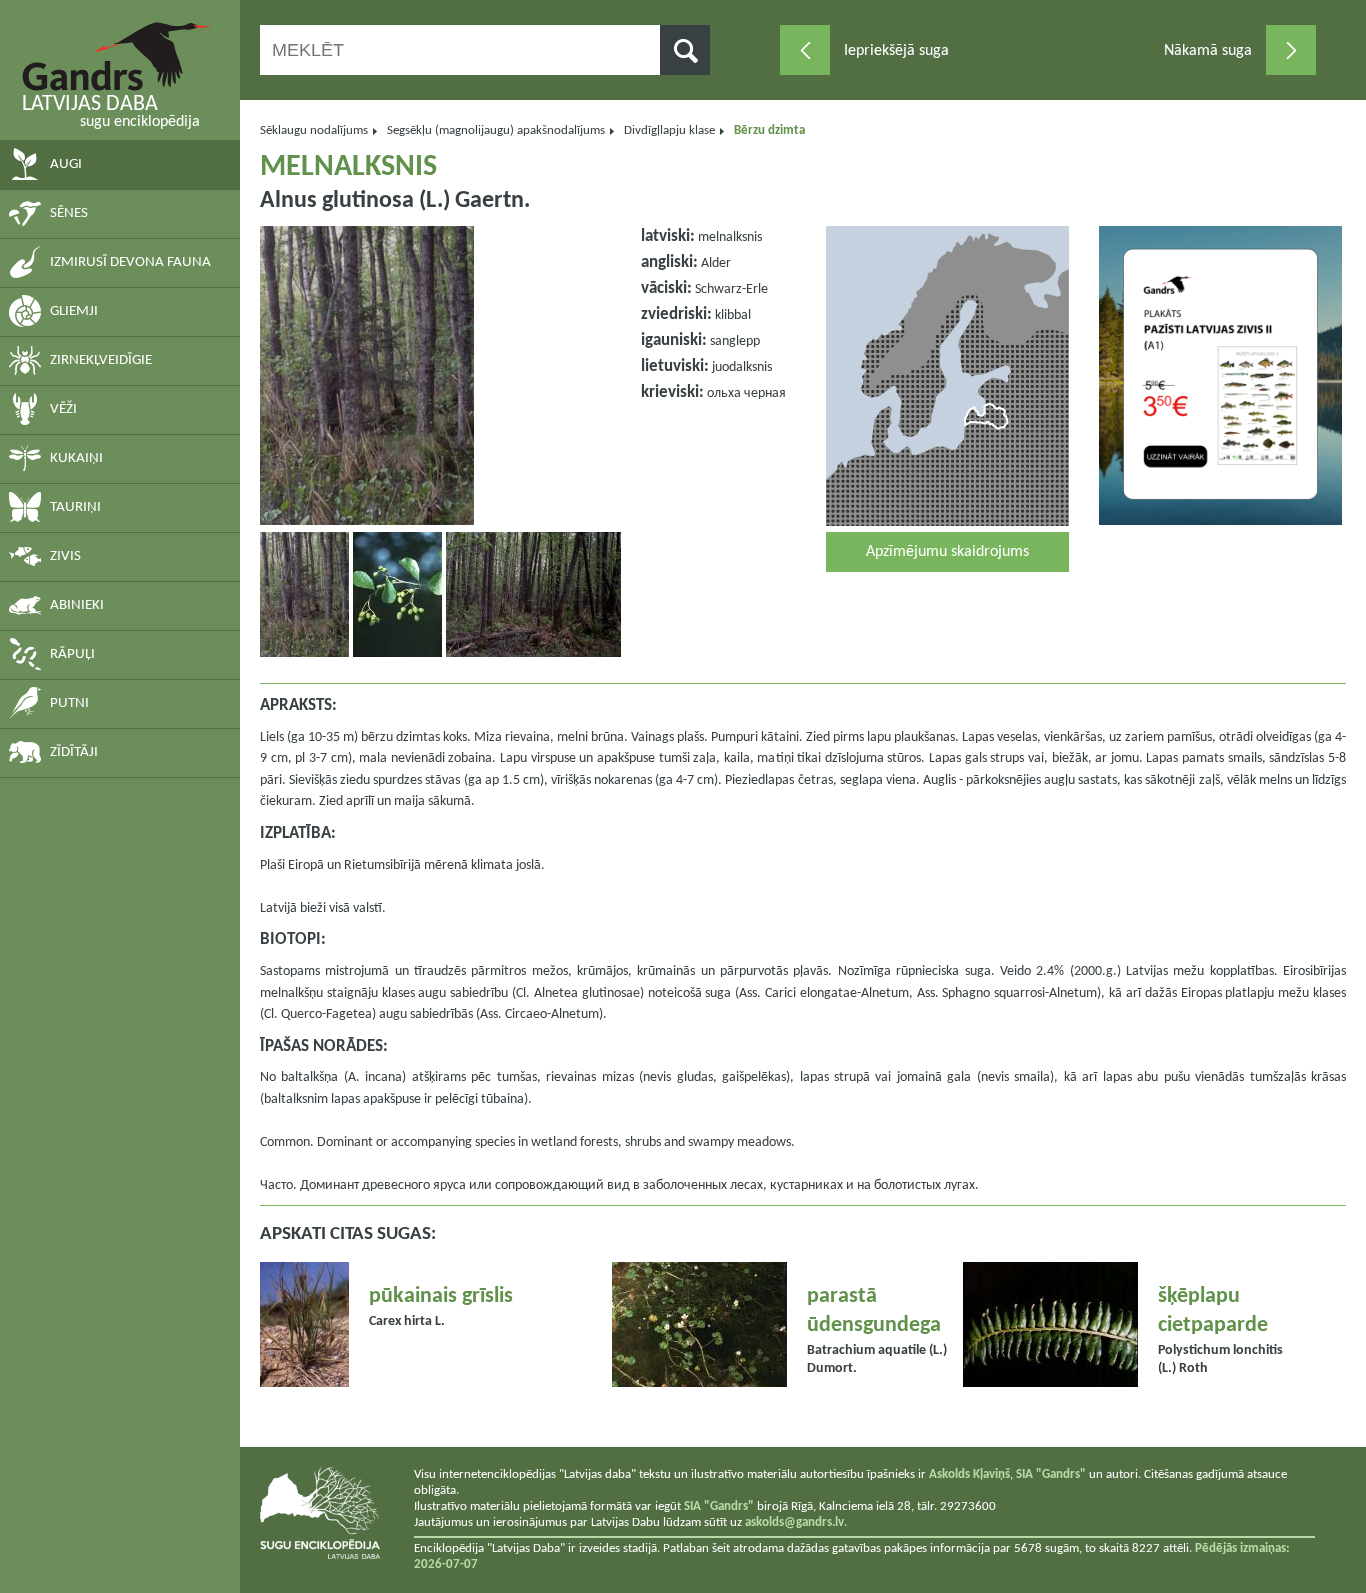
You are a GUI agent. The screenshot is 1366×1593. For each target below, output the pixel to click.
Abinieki (77, 605)
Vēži (63, 409)
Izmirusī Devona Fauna (130, 262)
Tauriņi (75, 507)
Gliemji (74, 311)
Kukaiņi (76, 458)
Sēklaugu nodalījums (314, 130)
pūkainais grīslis (441, 1296)
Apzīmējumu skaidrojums (947, 552)
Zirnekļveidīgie (101, 360)
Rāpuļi (72, 654)
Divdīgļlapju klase (669, 130)
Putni (69, 703)
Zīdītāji (74, 752)
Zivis (65, 556)
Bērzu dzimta (769, 130)
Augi (66, 164)
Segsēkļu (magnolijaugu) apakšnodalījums (496, 130)
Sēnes (69, 213)
